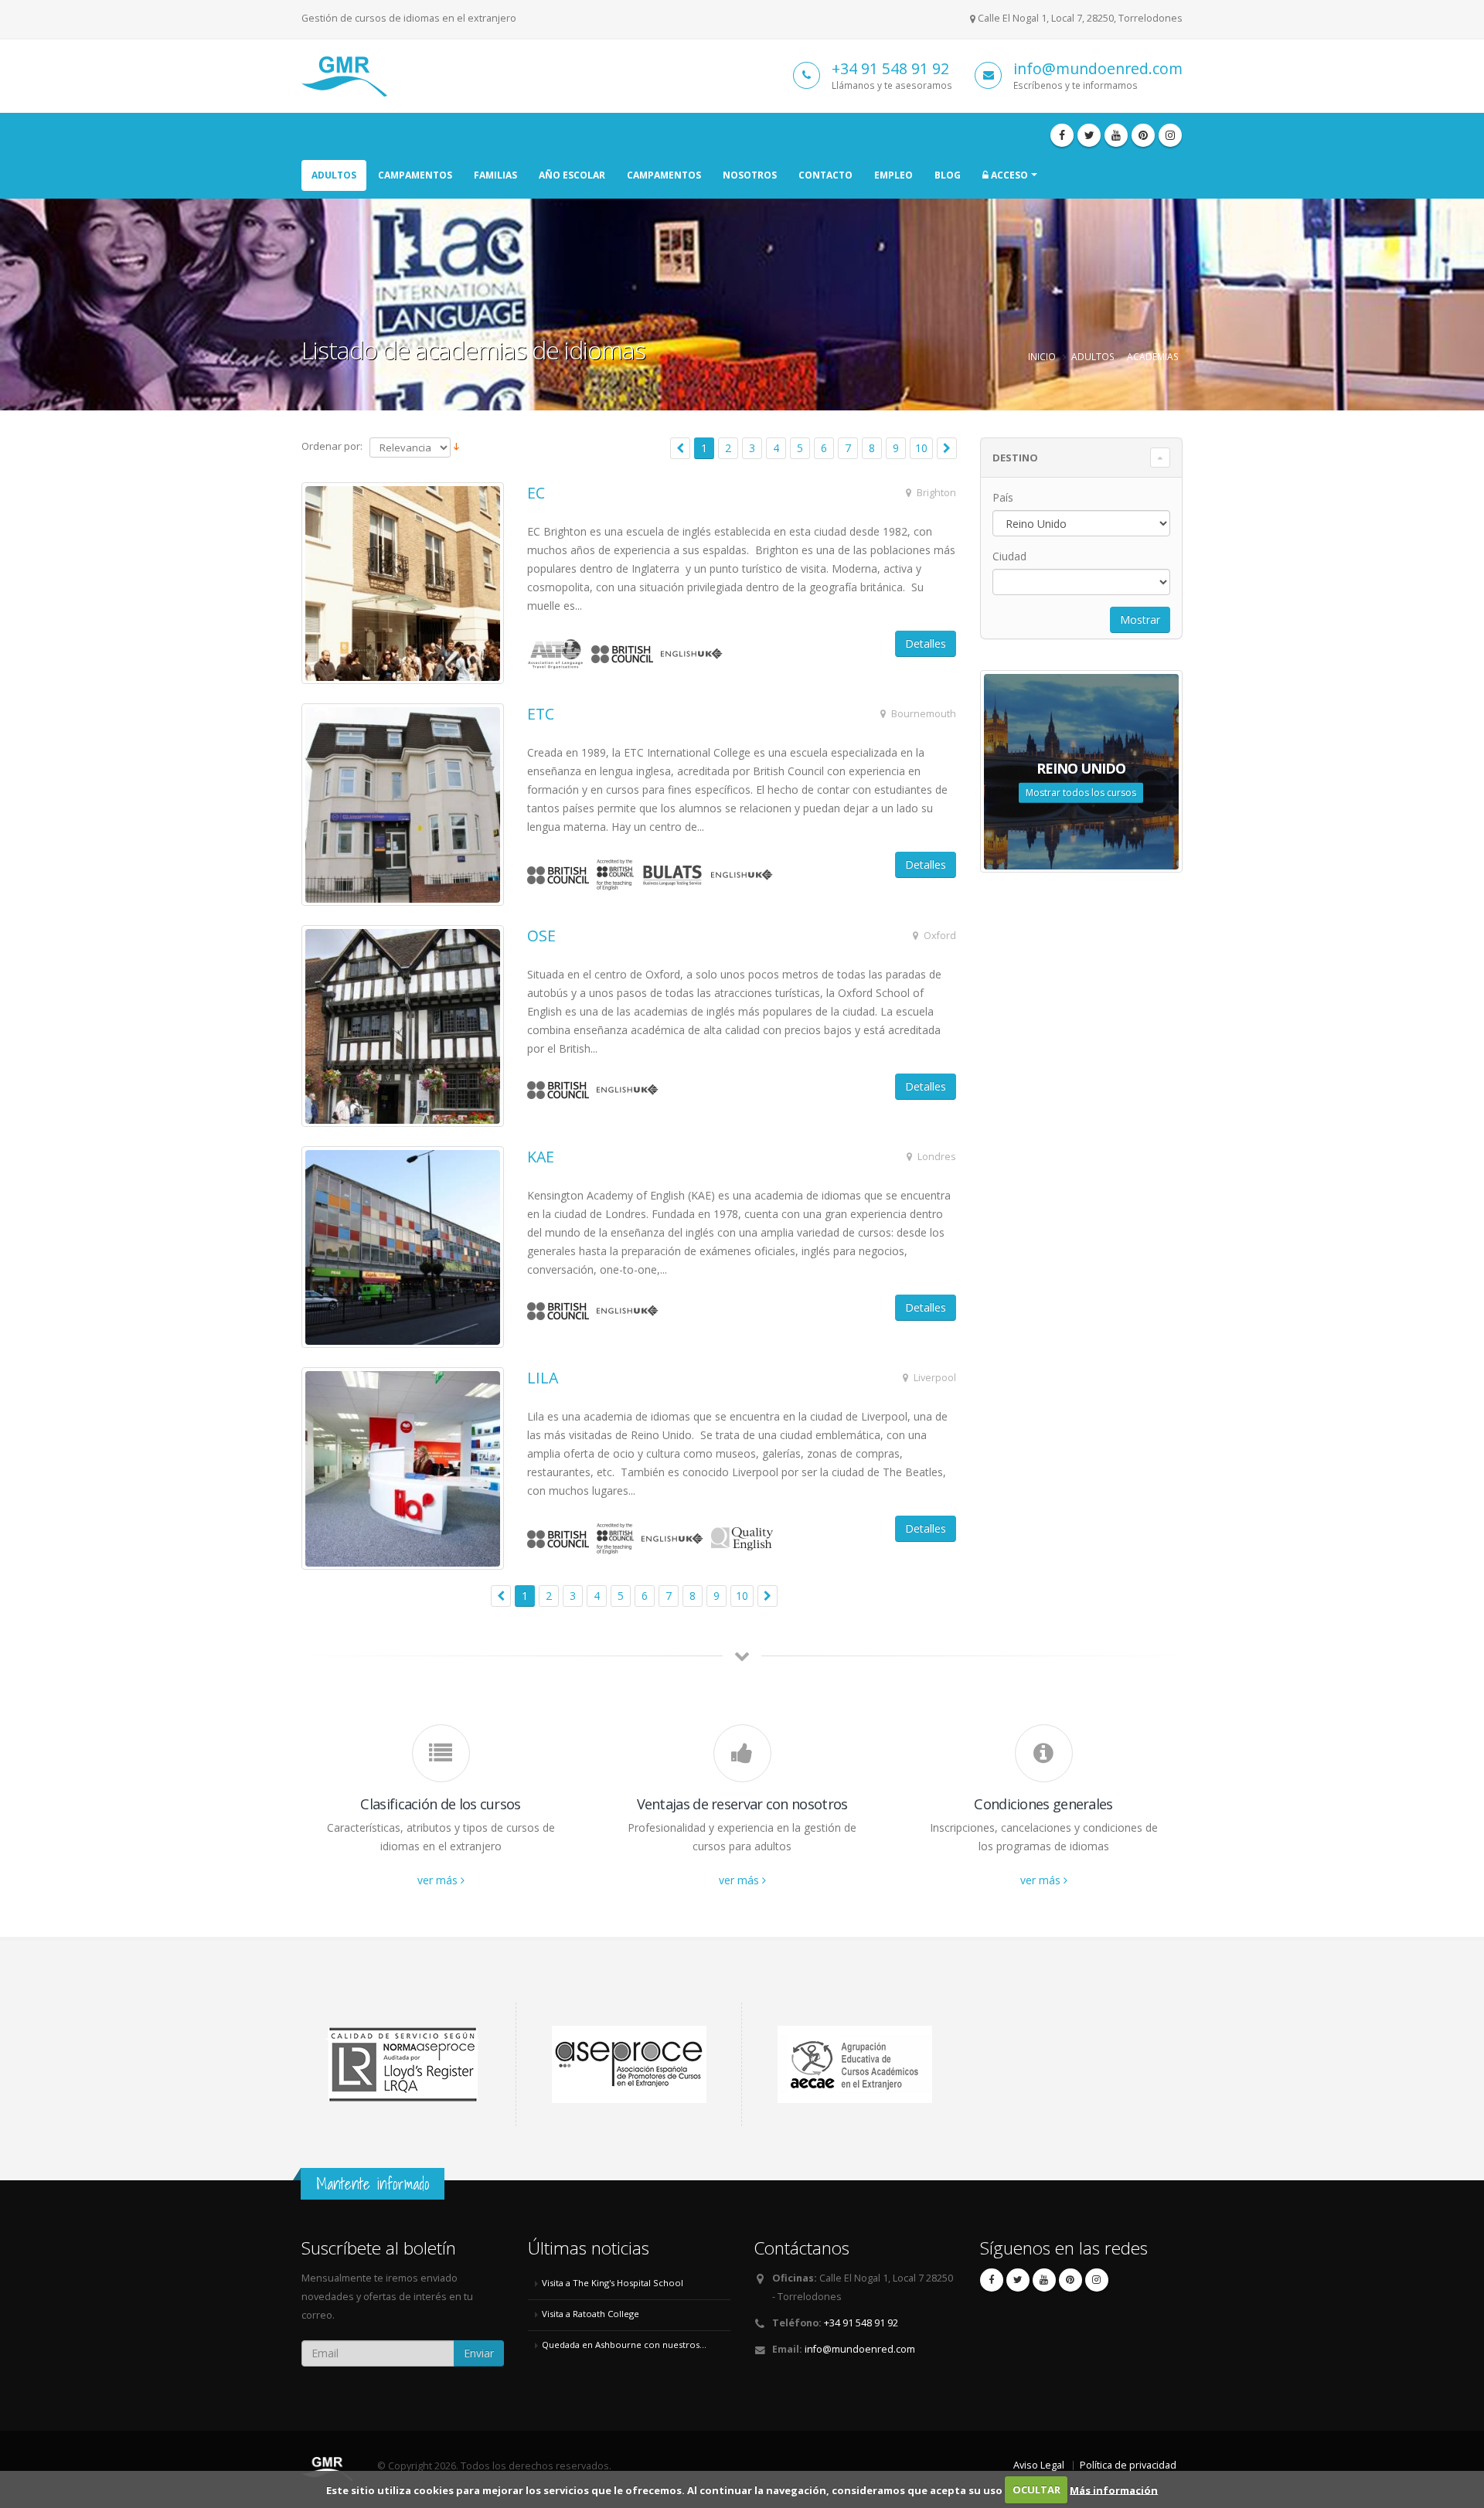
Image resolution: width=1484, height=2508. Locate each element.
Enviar (479, 2353)
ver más (439, 1880)
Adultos (334, 175)
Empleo (893, 175)
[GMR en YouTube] (1116, 135)
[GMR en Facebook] (1062, 135)
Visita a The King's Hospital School (613, 2283)
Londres (936, 1157)
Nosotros (750, 175)
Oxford (939, 936)
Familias (495, 175)
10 (921, 448)
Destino (1015, 458)
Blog (948, 175)
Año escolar (572, 175)
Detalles (926, 643)
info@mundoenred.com (1098, 68)
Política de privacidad (1128, 2465)
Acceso (1008, 175)
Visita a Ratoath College (591, 2314)
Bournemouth (922, 714)
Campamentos (415, 175)
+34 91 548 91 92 (890, 68)
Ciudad (1009, 556)
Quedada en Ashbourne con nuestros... (624, 2345)
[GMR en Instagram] (1170, 135)
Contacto (825, 175)
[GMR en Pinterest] (1143, 135)
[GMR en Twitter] (1089, 135)
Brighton (935, 493)
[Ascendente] (456, 447)
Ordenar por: (332, 446)
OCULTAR (1036, 2489)
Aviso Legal (1039, 2465)
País (1003, 497)
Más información (1114, 2489)
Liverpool (934, 1378)
